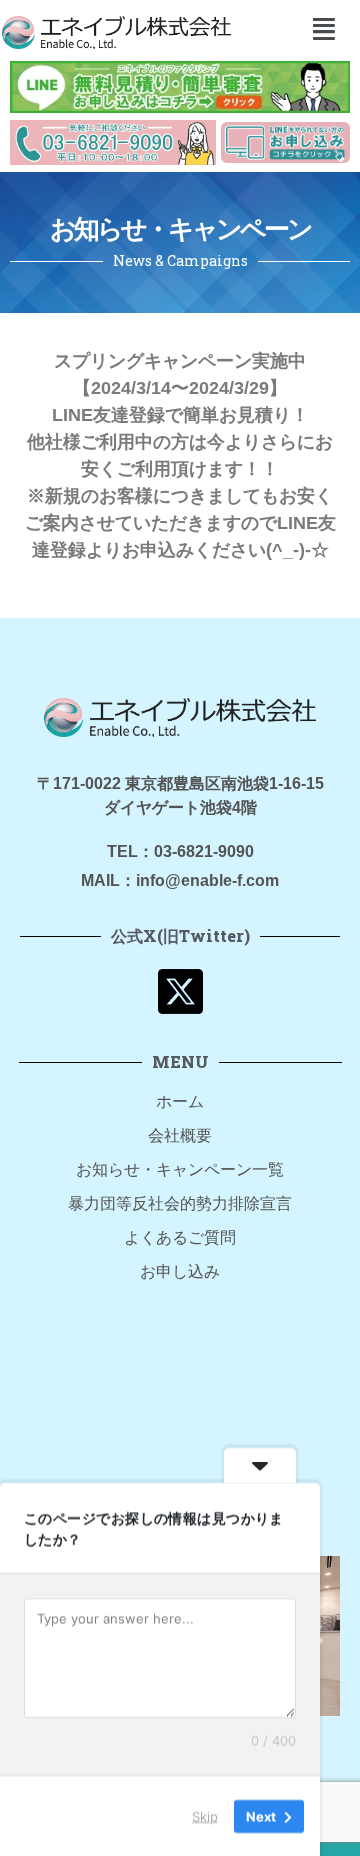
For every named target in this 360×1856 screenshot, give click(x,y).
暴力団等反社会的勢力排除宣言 (180, 1203)
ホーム (180, 1101)
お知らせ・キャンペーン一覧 (180, 1169)
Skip (205, 1815)
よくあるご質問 (180, 1237)
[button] (324, 29)
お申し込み (180, 1271)
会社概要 (180, 1135)
